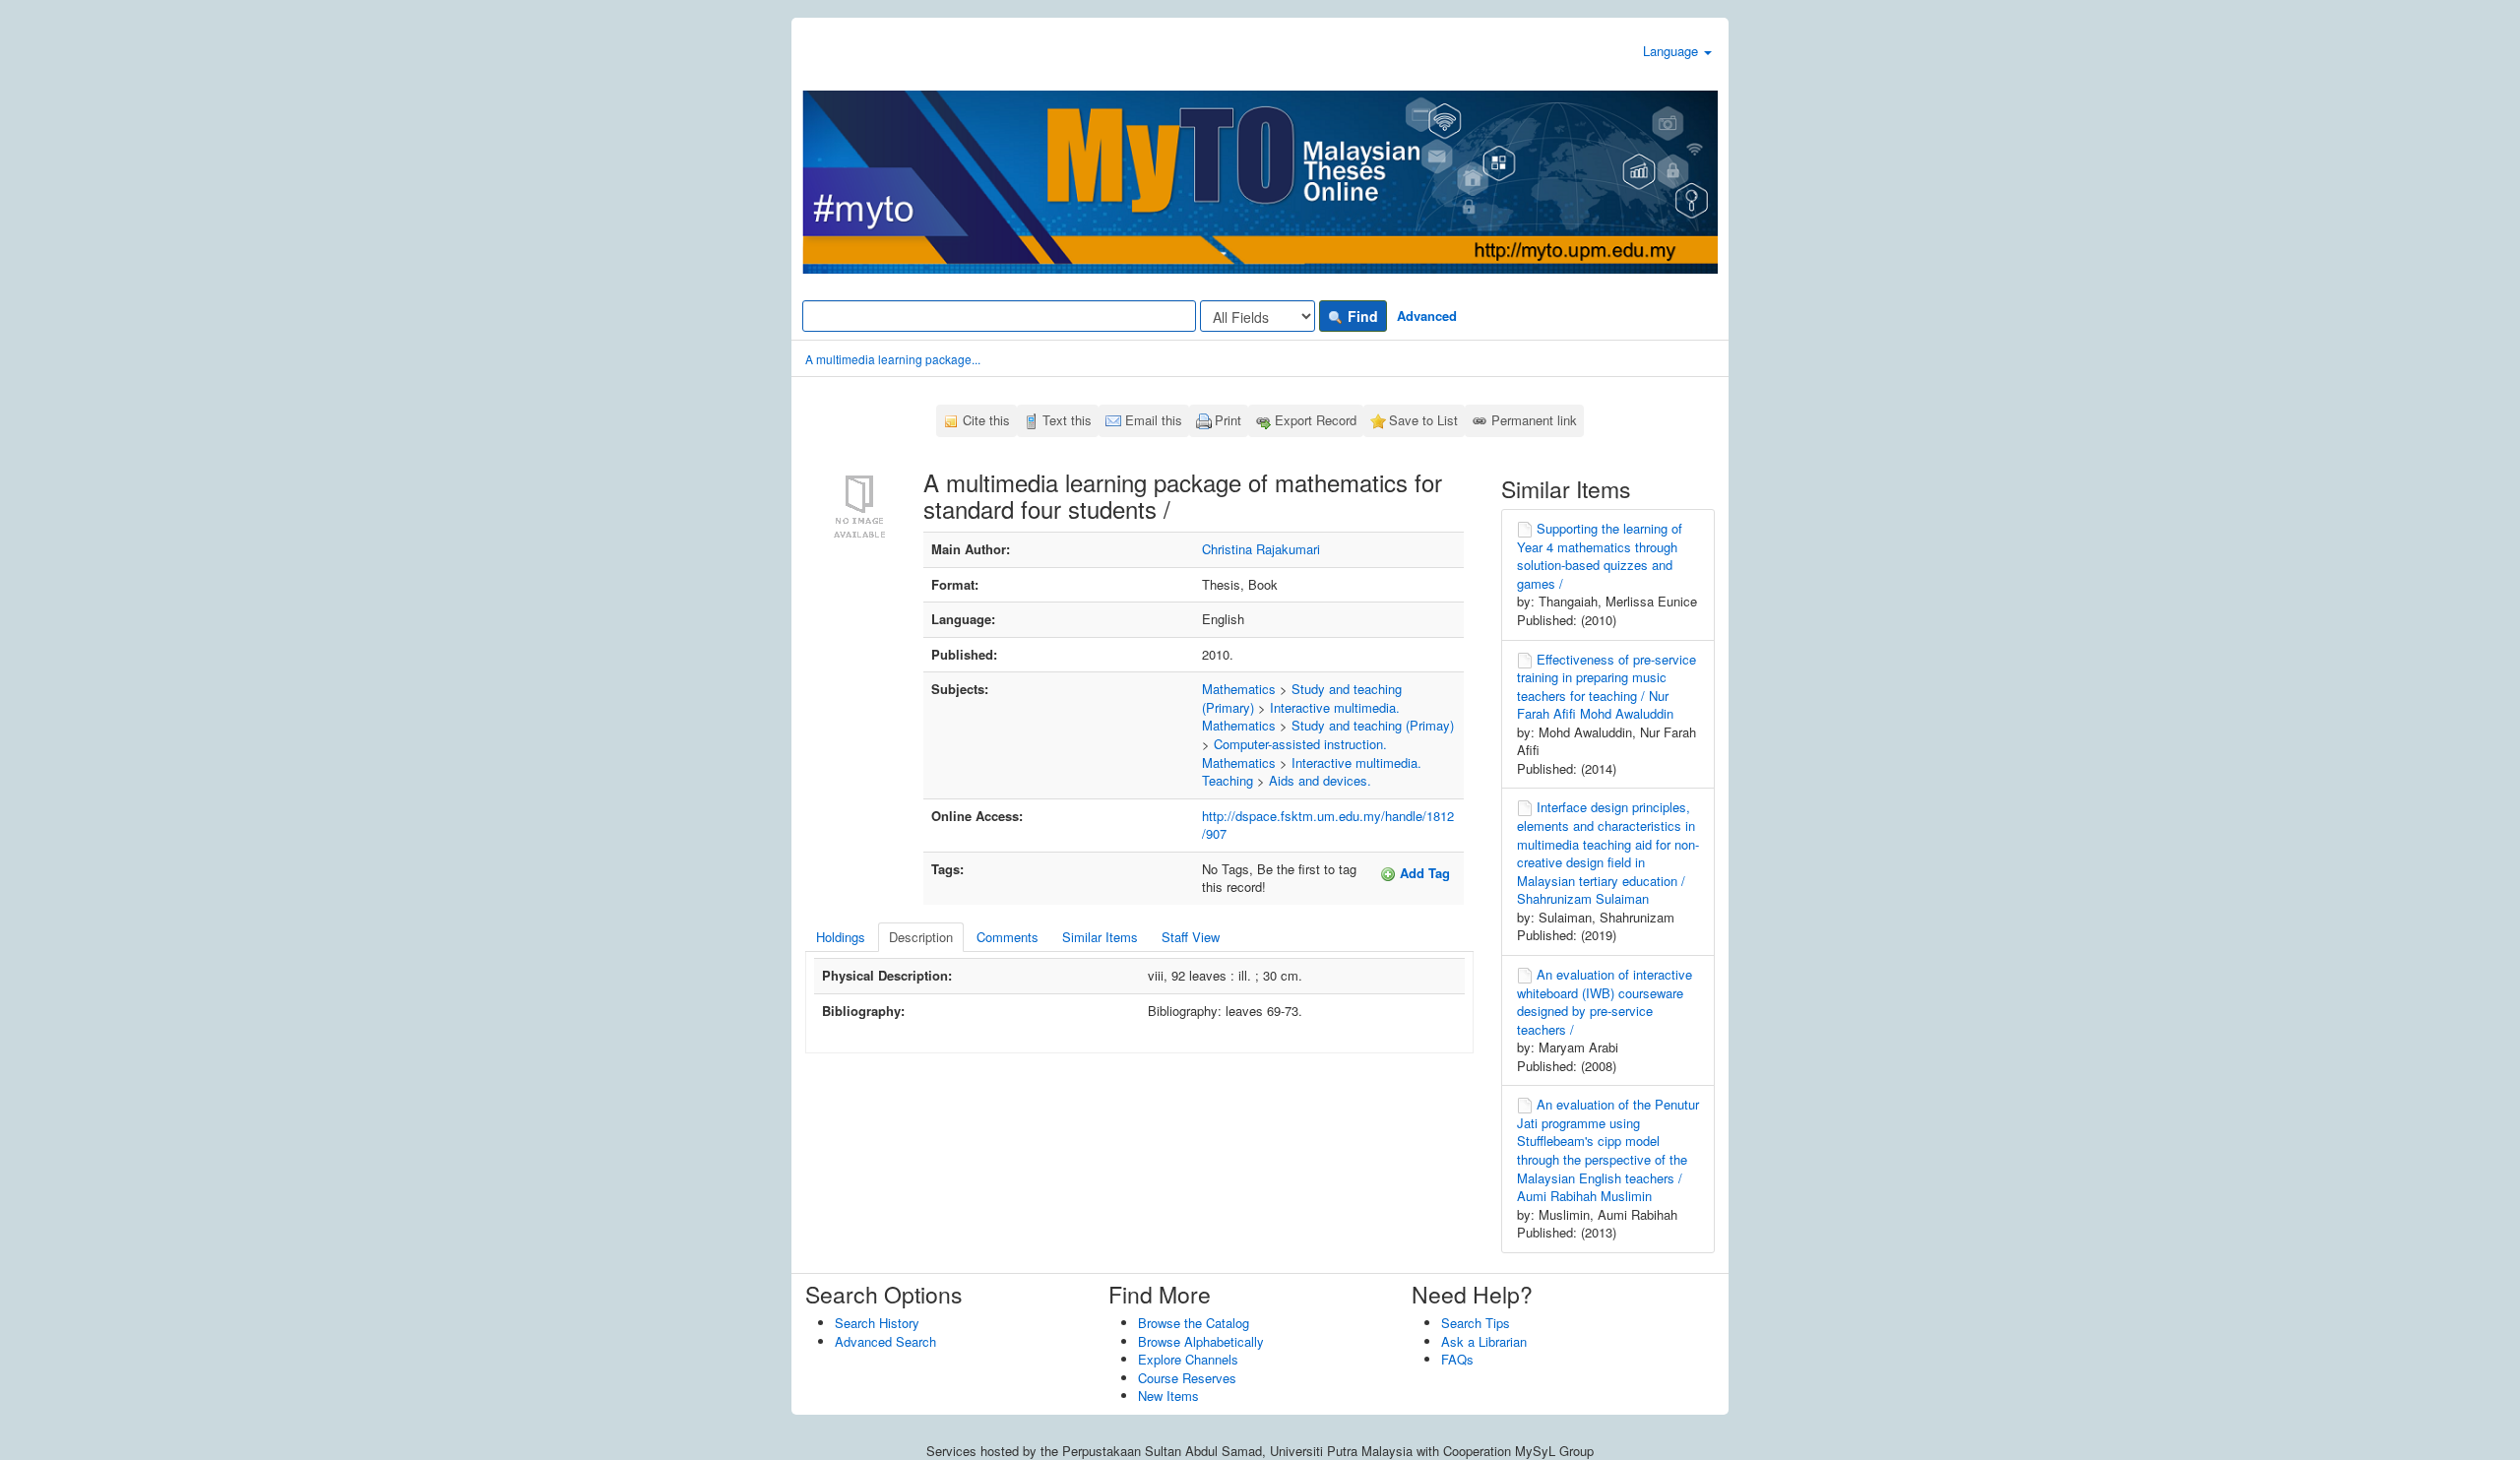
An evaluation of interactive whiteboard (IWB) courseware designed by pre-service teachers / (1605, 1002)
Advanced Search (885, 1341)
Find (1361, 316)
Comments (1008, 937)
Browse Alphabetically (1201, 1341)
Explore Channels (1188, 1359)
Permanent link (1534, 420)
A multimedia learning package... (893, 359)
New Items (1168, 1396)
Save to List (1423, 420)
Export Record (1316, 420)
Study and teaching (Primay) (1373, 725)
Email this (1154, 420)
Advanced (1427, 316)
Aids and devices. (1320, 780)
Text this (1067, 420)
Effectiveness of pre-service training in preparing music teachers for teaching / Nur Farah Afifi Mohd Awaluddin (1606, 687)
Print (1228, 420)
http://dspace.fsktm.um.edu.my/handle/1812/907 (1328, 825)
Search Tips (1476, 1323)
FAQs (1457, 1359)
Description (921, 937)
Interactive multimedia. (1335, 707)
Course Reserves (1187, 1378)
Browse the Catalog (1194, 1323)
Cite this (986, 420)
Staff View (1191, 937)
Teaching (1228, 780)
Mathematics (1239, 689)
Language (1672, 51)
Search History (877, 1323)
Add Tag (1423, 873)
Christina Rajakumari (1261, 549)
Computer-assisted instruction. (1300, 744)
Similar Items (1100, 937)
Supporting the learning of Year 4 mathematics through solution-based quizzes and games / (1600, 556)
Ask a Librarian (1484, 1341)
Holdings (841, 937)
